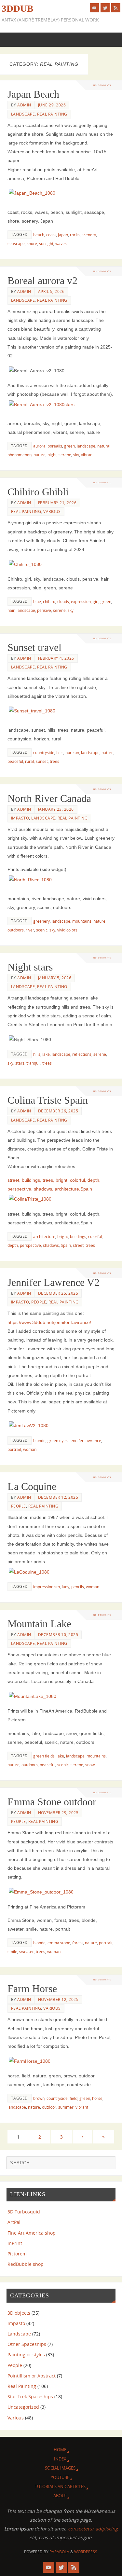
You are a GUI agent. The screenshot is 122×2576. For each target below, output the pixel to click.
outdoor (49, 2107)
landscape (86, 446)
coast (51, 235)
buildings (78, 1237)
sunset (42, 761)
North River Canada (49, 798)
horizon (72, 753)
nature (40, 455)
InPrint (15, 2243)
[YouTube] (94, 8)
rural (29, 761)
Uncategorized (23, 2407)
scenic (42, 930)
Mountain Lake (39, 1624)
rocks (75, 235)
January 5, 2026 (55, 978)
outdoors (16, 930)
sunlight (46, 244)
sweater (27, 1952)
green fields (44, 1756)
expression (81, 602)
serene (65, 455)
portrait (14, 1449)
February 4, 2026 (56, 658)
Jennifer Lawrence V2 (54, 1282)
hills (60, 753)
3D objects (19, 2313)
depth (13, 1245)
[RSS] (116, 8)
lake (46, 1054)
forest (78, 1943)
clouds (63, 602)
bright (63, 1237)
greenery (41, 921)
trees (54, 761)
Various (52, 511)
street (78, 1245)
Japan (63, 235)
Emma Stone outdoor (52, 1802)
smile (12, 1952)
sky (76, 455)
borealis (55, 446)
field (74, 2098)
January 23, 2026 (56, 809)
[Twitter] (105, 8)
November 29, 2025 (58, 1813)
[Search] (107, 2164)
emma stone (59, 1943)
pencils (78, 1587)
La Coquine (32, 1486)
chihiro (49, 602)
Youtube (60, 2477)
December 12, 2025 (58, 1497)
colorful (95, 1237)
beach (39, 235)
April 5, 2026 (51, 291)
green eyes (58, 1441)
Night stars (30, 967)
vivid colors (67, 930)
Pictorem (17, 2254)
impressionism (47, 1587)
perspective (30, 1245)
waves (61, 244)
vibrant (87, 455)
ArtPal (14, 2222)
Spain (66, 1245)
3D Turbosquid (24, 2212)
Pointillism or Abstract (32, 2376)
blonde (39, 1441)
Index (60, 2459)
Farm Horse (32, 1989)
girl (96, 602)
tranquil (33, 1063)
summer (66, 2107)
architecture (44, 1237)
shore (32, 244)
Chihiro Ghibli (38, 492)
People (39, 1302)
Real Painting (52, 114)
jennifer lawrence (85, 1441)
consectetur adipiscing (93, 2529)
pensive (44, 610)
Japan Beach (33, 94)
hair (11, 610)
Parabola (59, 2552)
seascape (16, 244)
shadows (51, 1245)
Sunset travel (34, 647)
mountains (82, 921)
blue (37, 602)
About (60, 2496)
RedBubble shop (26, 2264)
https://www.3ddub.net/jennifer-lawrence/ (49, 1322)
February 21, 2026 (57, 503)
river (30, 930)
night (52, 455)
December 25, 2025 (58, 1293)
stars (20, 1063)
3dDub (17, 8)
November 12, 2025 (58, 1999)
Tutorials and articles (60, 2486)
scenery (89, 235)
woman (30, 1449)
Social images (60, 2468)
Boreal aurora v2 (42, 281)
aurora (39, 446)
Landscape (23, 114)
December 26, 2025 (58, 1111)
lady (66, 1587)
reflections (82, 1054)
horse (97, 2098)
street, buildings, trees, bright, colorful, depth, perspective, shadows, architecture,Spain (54, 1185)
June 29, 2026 (52, 105)
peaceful (15, 761)
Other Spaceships (27, 2344)
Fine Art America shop (32, 2233)
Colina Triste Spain (48, 1100)
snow (90, 1765)
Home (60, 2450)
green (69, 446)
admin (24, 105)
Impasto (20, 818)
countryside (44, 753)
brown (39, 2098)
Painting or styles (26, 2355)
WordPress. (86, 2552)
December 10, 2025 (58, 1635)
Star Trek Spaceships (30, 2397)
